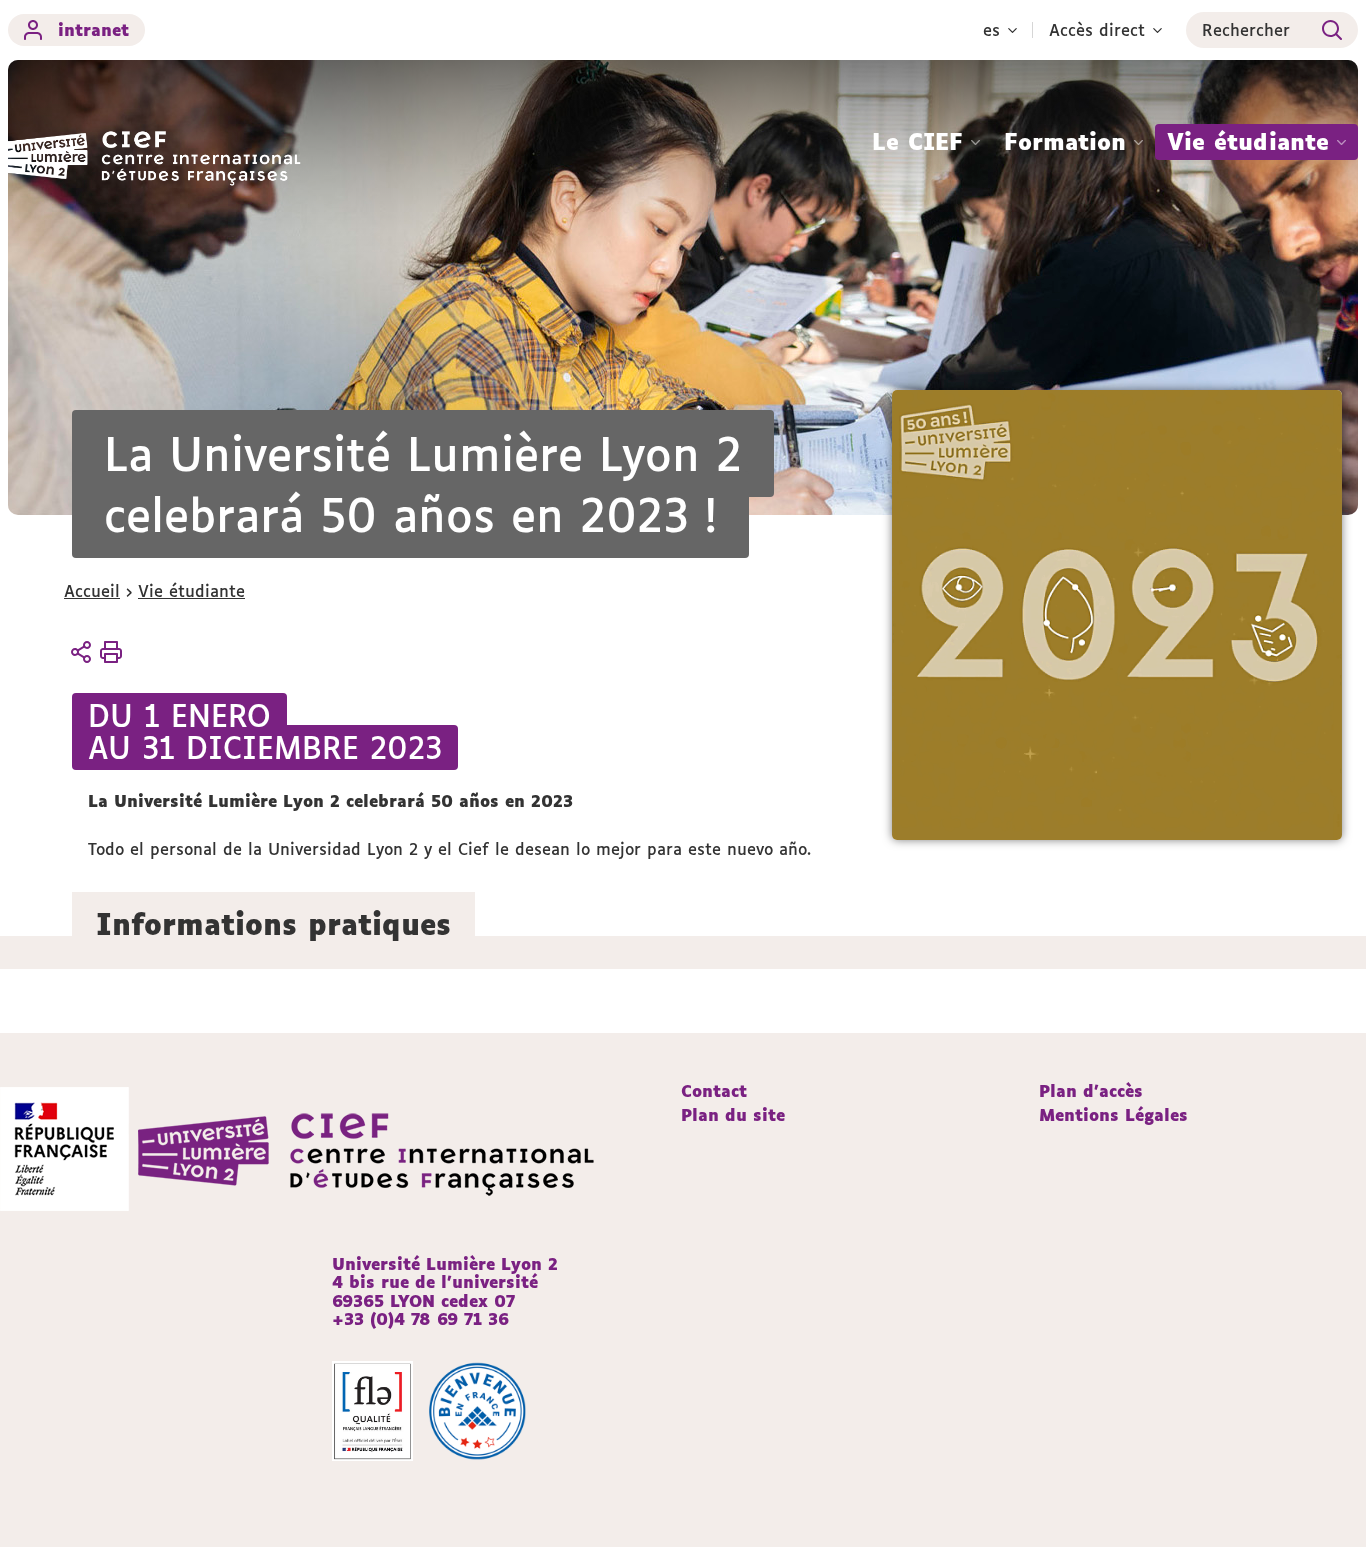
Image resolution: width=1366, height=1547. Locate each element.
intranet (93, 30)
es (991, 30)
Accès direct (1097, 30)
